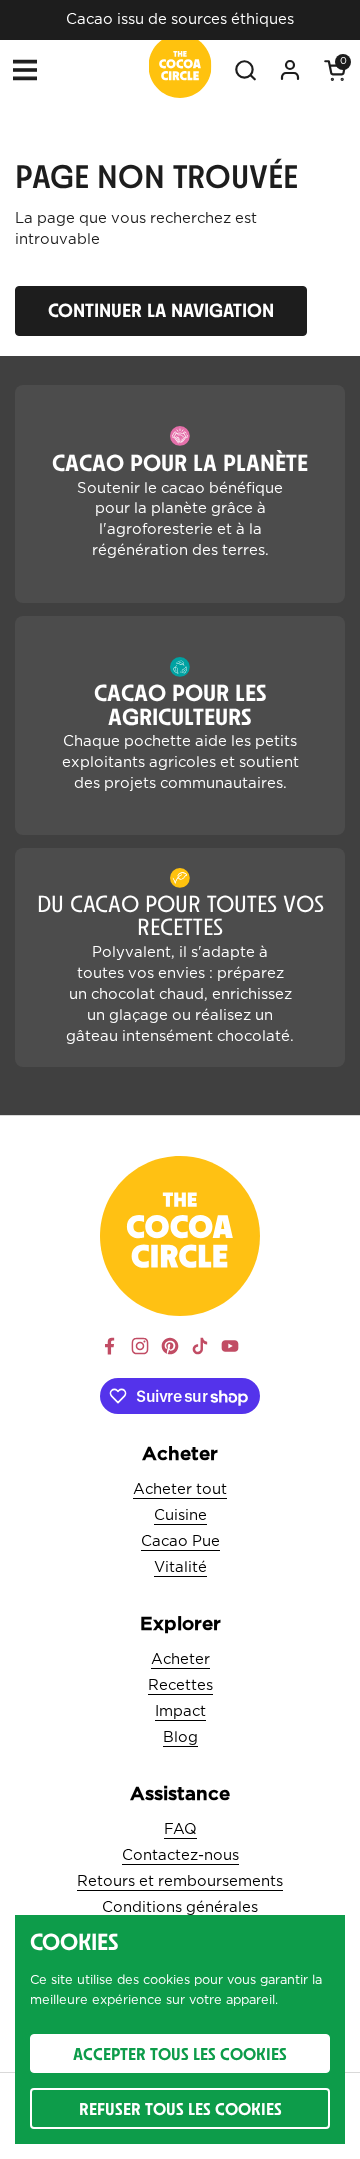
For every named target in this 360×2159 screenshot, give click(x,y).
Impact (180, 1711)
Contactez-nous (180, 1855)
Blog (180, 1737)
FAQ (180, 1829)
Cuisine (180, 1515)
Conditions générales (180, 1907)
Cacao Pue (180, 1541)
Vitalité (180, 1567)
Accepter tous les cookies (180, 2053)
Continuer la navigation (161, 310)
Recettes (180, 1685)
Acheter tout (180, 1489)
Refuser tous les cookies (180, 2108)
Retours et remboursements (180, 1881)
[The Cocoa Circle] (180, 69)
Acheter (180, 1659)
